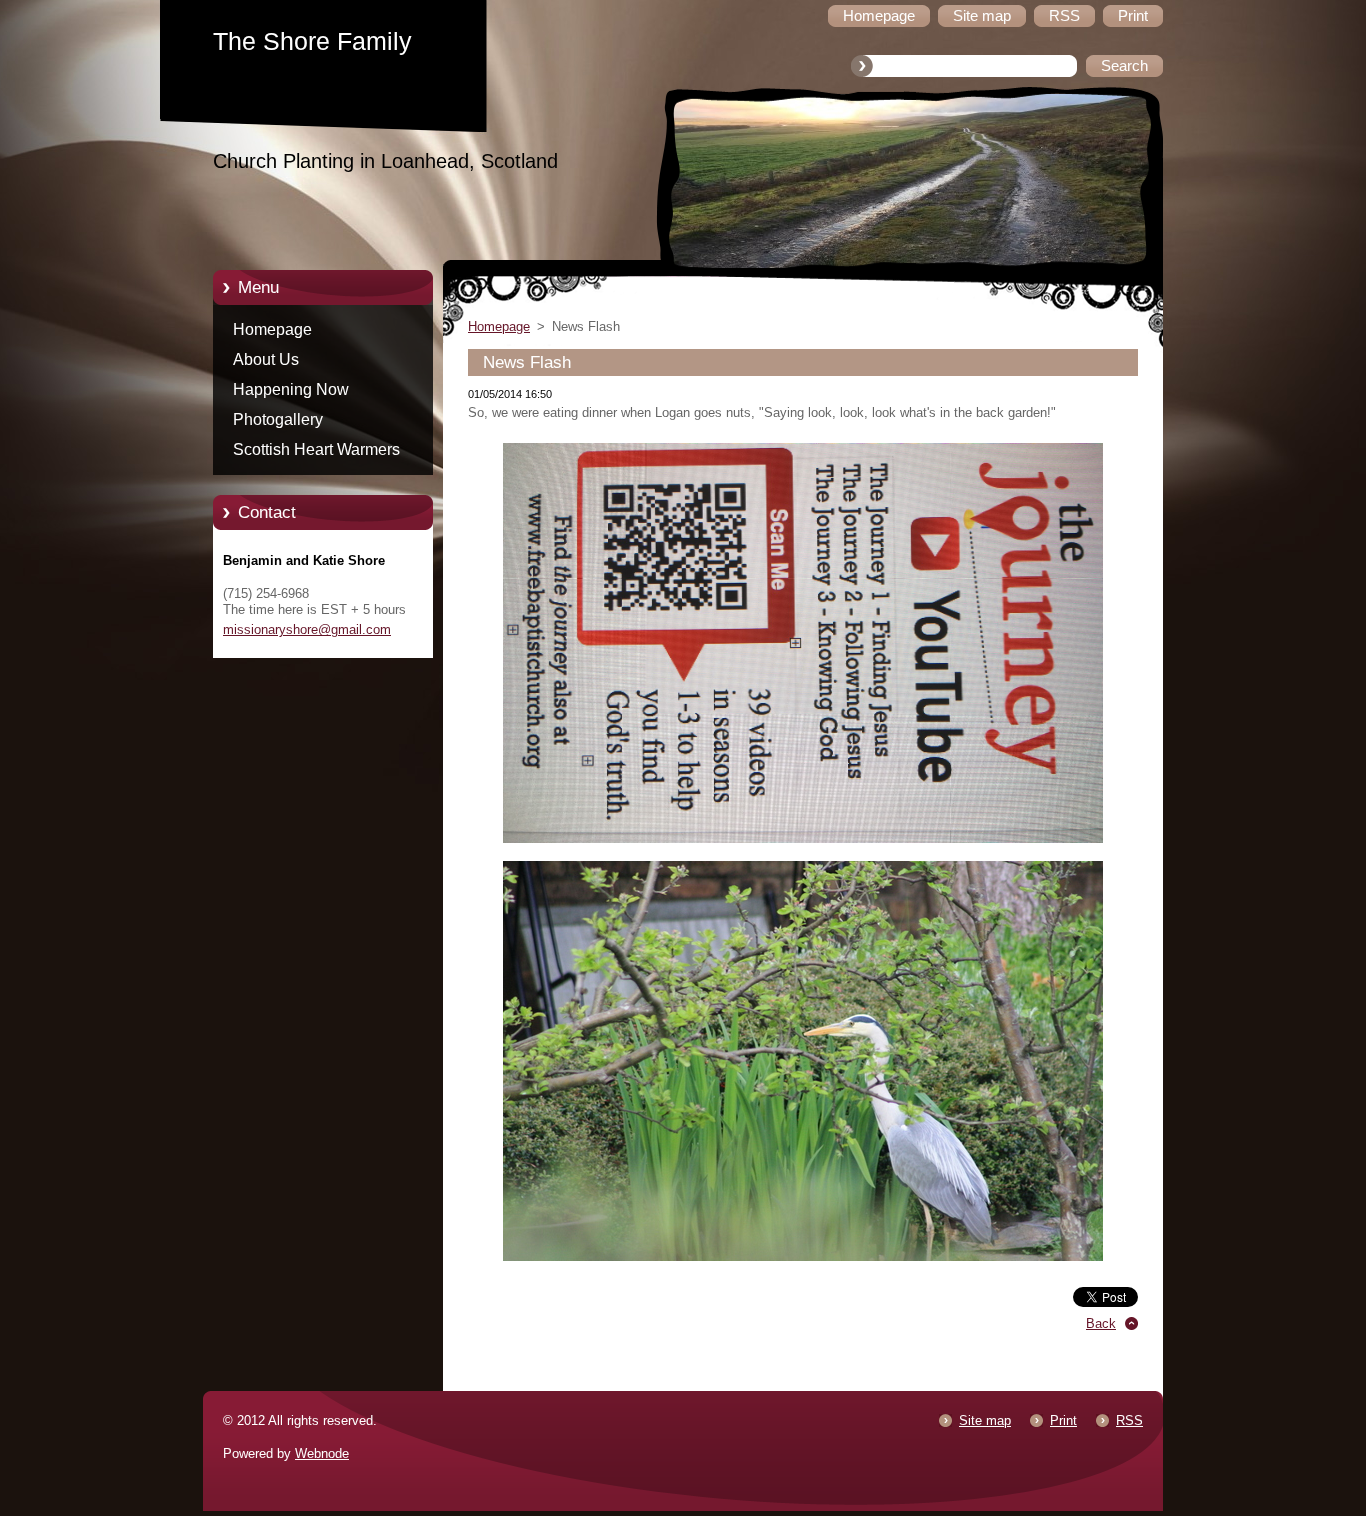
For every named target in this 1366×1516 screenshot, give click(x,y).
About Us (266, 359)
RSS (1129, 1420)
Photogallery (278, 419)
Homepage (272, 329)
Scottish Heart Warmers (316, 449)
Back (1101, 1323)
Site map (985, 1420)
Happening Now (291, 389)
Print (1063, 1420)
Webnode (322, 1453)
